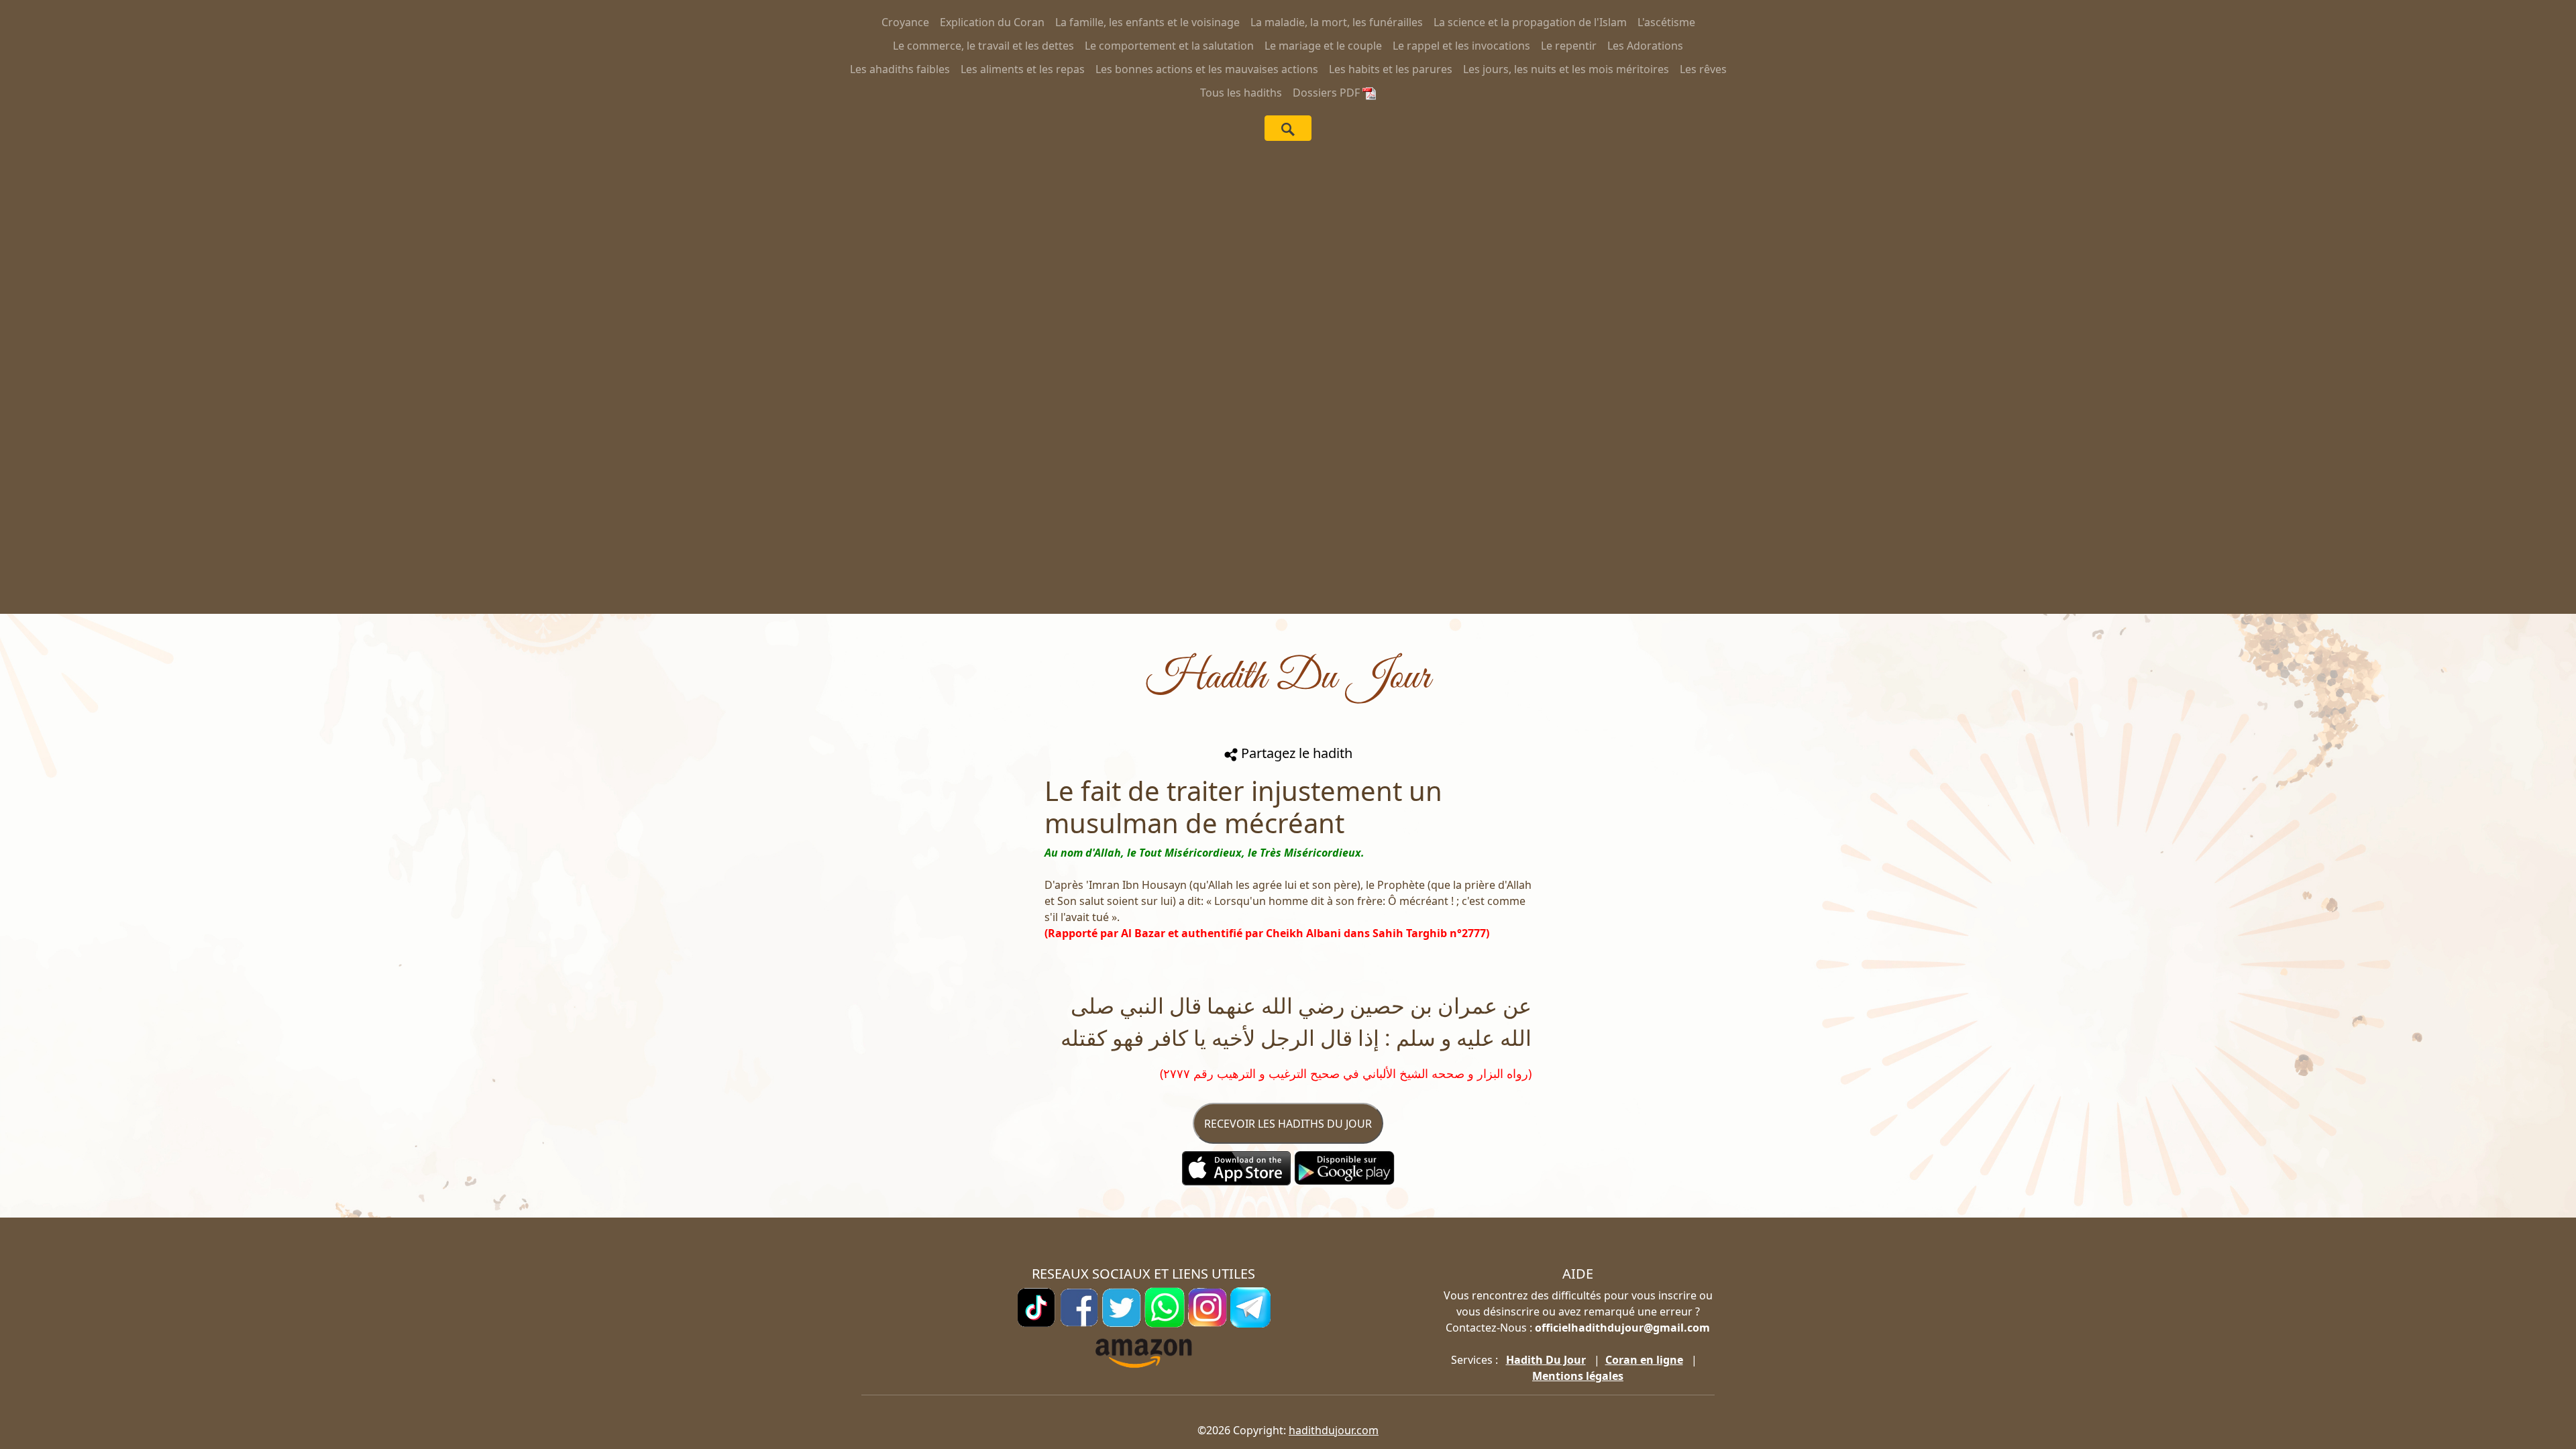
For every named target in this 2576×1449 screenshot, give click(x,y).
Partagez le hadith (1295, 753)
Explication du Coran (992, 22)
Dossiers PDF (1328, 93)
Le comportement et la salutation (1169, 46)
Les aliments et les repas (1023, 69)
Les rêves (1703, 69)
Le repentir (1569, 46)
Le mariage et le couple (1323, 46)
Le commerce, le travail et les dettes (983, 46)
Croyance (905, 22)
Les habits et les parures (1391, 69)
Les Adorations (1645, 46)
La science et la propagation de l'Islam (1530, 22)
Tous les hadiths (1241, 93)
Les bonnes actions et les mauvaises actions (1207, 69)
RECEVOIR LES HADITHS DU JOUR (1288, 1124)
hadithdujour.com (1334, 1430)
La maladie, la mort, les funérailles (1337, 22)
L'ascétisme (1666, 22)
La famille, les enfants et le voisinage (1147, 22)
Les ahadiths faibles (900, 69)
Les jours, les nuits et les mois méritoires (1566, 69)
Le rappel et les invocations (1461, 46)
